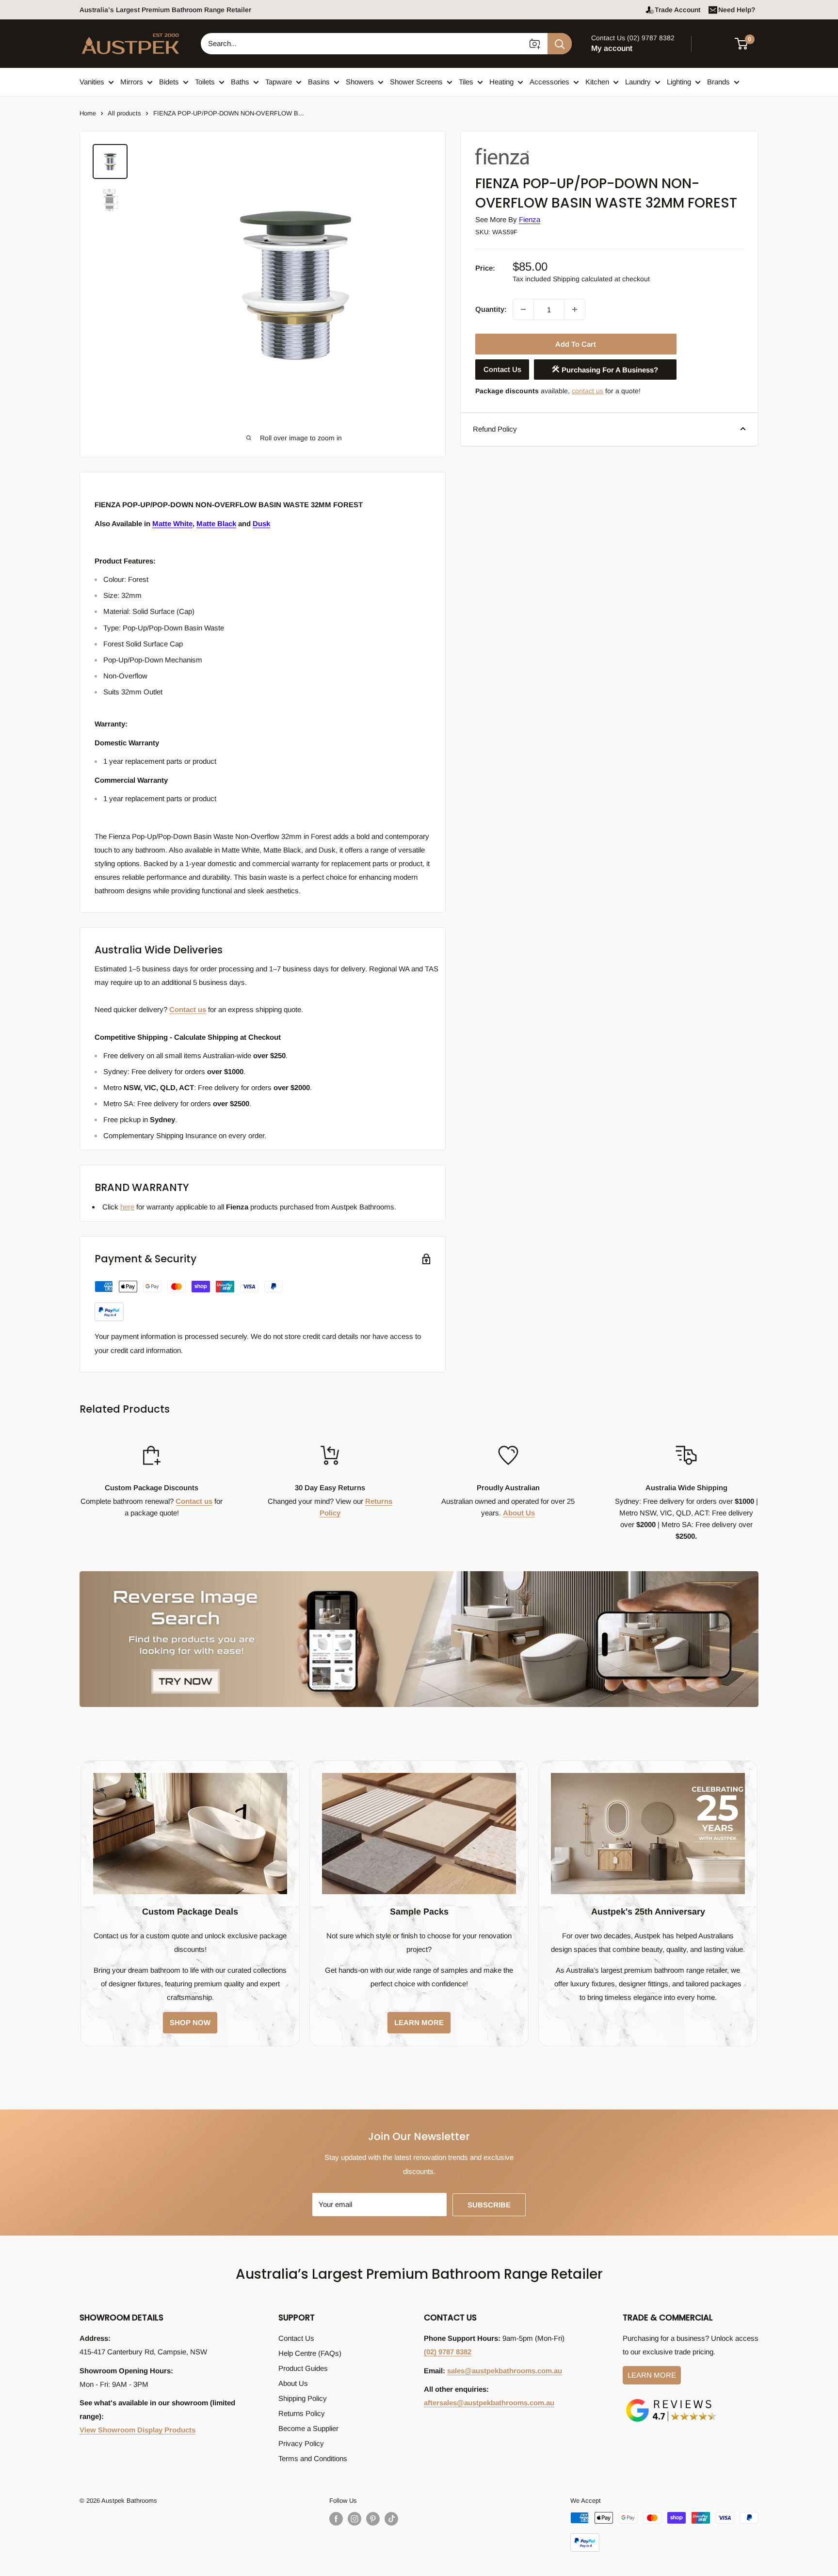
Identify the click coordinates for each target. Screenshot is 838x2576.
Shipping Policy (303, 2398)
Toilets (205, 82)
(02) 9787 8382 (448, 2352)
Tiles (466, 82)
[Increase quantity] (575, 309)
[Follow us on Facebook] (336, 2519)
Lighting (679, 82)
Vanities (92, 82)
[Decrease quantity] (523, 309)
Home (88, 113)
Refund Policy (495, 428)
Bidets (169, 82)
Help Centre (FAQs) (310, 2353)
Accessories (549, 82)
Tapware (279, 82)
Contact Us (502, 369)
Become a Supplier (308, 2428)
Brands (718, 82)
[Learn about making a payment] (189, 1301)
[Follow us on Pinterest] (373, 2519)
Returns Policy (302, 2413)
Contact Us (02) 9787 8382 (633, 38)
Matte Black (216, 523)
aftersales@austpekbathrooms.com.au (489, 2403)
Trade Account (677, 10)
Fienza (530, 219)
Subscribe (489, 2205)
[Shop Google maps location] (671, 2401)
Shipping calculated (583, 279)
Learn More (652, 2375)
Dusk (261, 523)
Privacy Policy (301, 2443)
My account (612, 48)
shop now (190, 2022)
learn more (419, 2022)
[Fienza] (524, 147)
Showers (360, 82)
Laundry (638, 82)
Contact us (188, 1009)
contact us (588, 391)
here (127, 1207)
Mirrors (132, 82)
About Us (519, 1513)
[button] (747, 44)
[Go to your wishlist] (715, 42)
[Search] (560, 44)
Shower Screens (416, 82)
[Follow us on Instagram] (355, 2519)
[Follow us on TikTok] (391, 2519)
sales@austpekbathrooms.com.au (505, 2371)
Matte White (172, 523)
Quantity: (491, 309)
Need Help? (737, 10)
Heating (501, 82)
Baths (240, 82)
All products (124, 113)
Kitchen (597, 82)
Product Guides (303, 2368)
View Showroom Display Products (137, 2430)
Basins (319, 82)
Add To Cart (576, 344)
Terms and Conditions (313, 2458)
